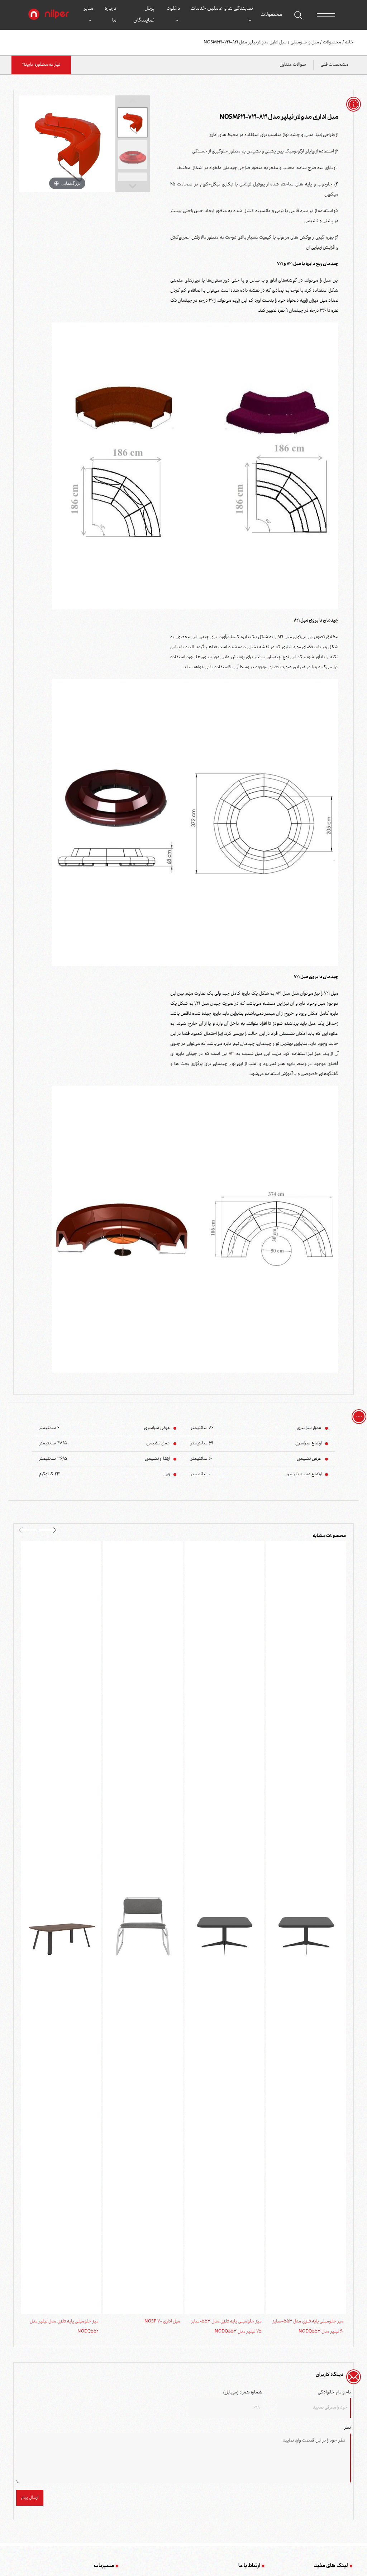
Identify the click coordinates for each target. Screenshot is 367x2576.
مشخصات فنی (335, 65)
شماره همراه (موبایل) (243, 2393)
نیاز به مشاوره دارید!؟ (41, 65)
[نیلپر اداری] (49, 15)
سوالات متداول (293, 65)
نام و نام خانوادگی (334, 2393)
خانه (349, 43)
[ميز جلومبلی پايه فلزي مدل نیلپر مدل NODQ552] (61, 1928)
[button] (48, 1532)
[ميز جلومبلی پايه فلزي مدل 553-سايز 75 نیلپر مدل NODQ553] (225, 1928)
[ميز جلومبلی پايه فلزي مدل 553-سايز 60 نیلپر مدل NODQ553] (306, 1928)
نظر (347, 2428)
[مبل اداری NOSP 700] (143, 1928)
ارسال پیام (30, 2498)
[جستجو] (298, 15)
